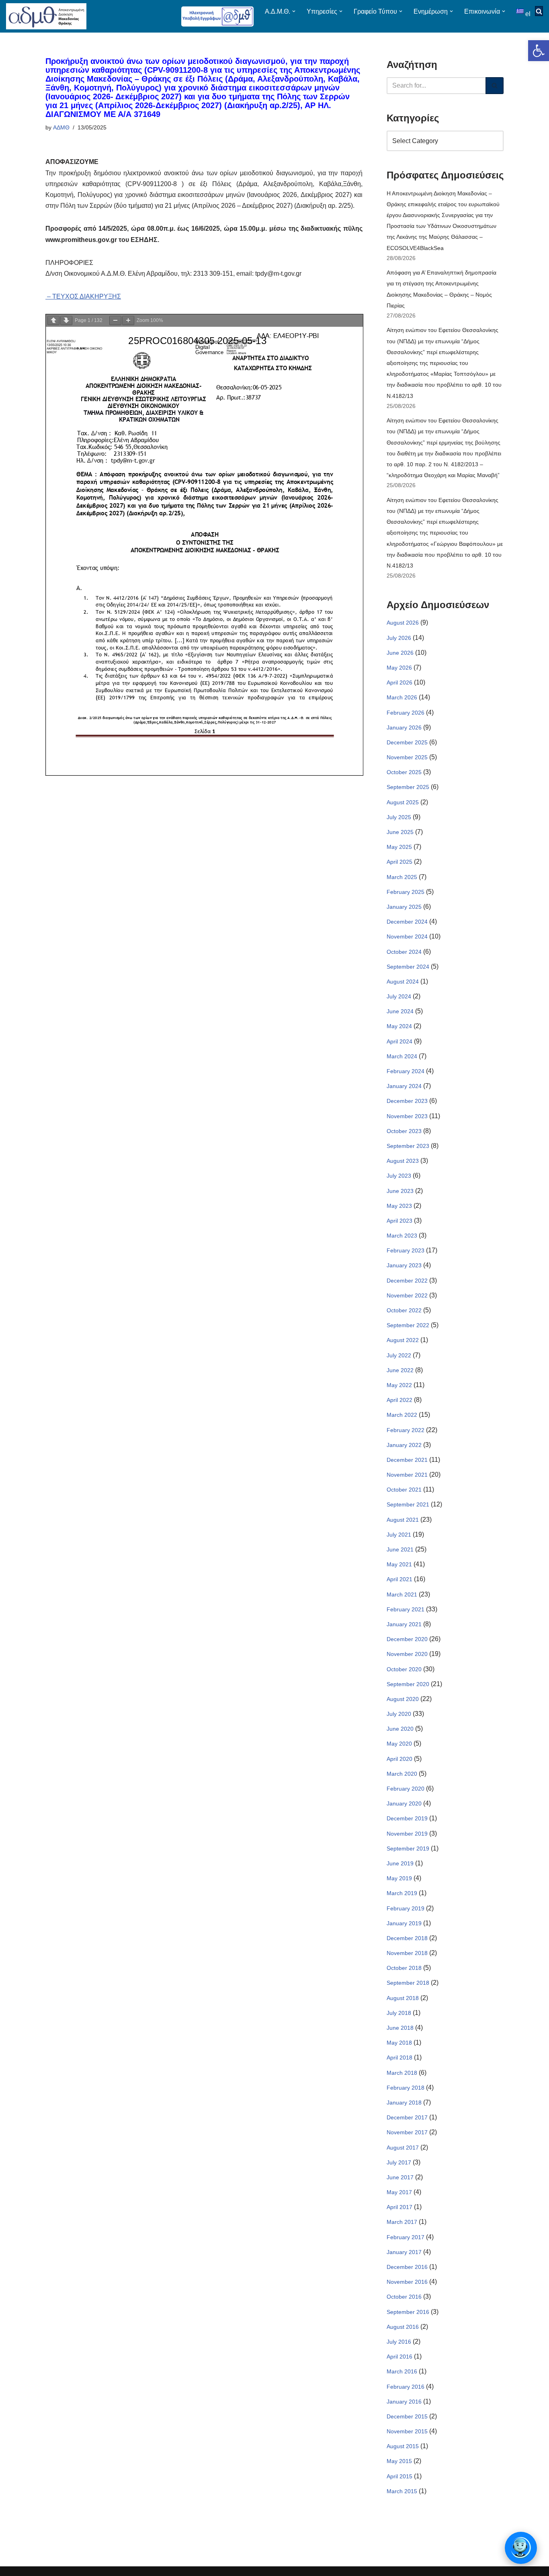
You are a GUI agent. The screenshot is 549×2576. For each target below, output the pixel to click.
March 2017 (402, 2222)
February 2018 (406, 2088)
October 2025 (404, 772)
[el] (521, 11)
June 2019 (400, 1863)
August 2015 (403, 2446)
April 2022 (399, 1400)
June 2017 (400, 2177)
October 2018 (404, 1968)
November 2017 (407, 2132)
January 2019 (404, 1923)
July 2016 (399, 2342)
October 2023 (404, 1131)
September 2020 (408, 1684)
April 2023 (399, 1221)
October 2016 (404, 2297)
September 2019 (408, 1848)
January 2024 (404, 1086)
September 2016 (408, 2312)
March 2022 (402, 1415)
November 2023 (407, 1116)
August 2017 (403, 2148)
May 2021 (399, 1564)
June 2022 (400, 1370)
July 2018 (399, 2013)
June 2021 (400, 1549)
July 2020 (399, 1714)
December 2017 (407, 2117)
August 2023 (403, 1161)
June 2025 (400, 832)
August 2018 (403, 1998)
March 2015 (402, 2491)
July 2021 (399, 1535)
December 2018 (407, 1938)
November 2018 (407, 1953)
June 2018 (400, 2028)
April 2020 (399, 1759)
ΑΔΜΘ (61, 127)
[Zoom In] (128, 321)
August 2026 (403, 623)
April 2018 (399, 2058)
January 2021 (404, 1624)
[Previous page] (53, 321)
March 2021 (402, 1594)
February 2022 (406, 1430)
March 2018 (402, 2073)
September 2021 (408, 1504)
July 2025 (399, 817)
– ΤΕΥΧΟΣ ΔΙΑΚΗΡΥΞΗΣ (83, 296)
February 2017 (406, 2237)
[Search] (495, 86)
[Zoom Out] (115, 321)
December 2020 (407, 1639)
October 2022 (404, 1310)
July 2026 (399, 638)
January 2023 (404, 1265)
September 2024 (408, 967)
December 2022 (407, 1281)
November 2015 (407, 2431)
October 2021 (404, 1490)
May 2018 (399, 2043)
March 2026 (402, 697)
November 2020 (407, 1654)
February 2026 (406, 713)
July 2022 (399, 1355)
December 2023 (407, 1101)
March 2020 (402, 1774)
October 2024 (404, 952)
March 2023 (402, 1236)
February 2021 (406, 1609)
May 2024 (399, 1026)
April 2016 (399, 2357)
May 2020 (399, 1744)
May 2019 (399, 1878)
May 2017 (399, 2192)
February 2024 (406, 1071)
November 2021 (407, 1475)
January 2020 (404, 1803)
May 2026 (399, 668)
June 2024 (400, 1011)
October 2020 (404, 1669)
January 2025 (404, 907)
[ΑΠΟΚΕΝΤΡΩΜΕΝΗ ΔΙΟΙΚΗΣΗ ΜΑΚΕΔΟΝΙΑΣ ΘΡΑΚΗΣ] (46, 16)
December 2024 (407, 922)
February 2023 (406, 1250)
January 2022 (404, 1445)
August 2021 (403, 1520)
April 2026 (399, 682)
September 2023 (408, 1146)
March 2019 (402, 1893)
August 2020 (403, 1699)
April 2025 (399, 862)
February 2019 (406, 1908)
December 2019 (407, 1818)
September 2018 (408, 1983)
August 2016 (403, 2327)
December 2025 (407, 742)
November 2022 (407, 1295)
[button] (539, 51)
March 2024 (402, 1056)
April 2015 (399, 2476)
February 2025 (406, 892)
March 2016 (402, 2371)
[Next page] (66, 321)
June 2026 (400, 653)
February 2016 (406, 2387)
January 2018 (404, 2103)
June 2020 (400, 1729)
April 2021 (399, 1579)
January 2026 (404, 728)
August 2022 (403, 1340)
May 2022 (399, 1385)
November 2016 (407, 2282)
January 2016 (404, 2402)
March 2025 (402, 877)
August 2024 (403, 982)
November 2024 (407, 937)
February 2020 (406, 1789)
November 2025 (407, 757)
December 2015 (407, 2416)
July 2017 (399, 2162)
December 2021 (407, 1460)
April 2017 (399, 2207)
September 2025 (408, 787)
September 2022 (408, 1325)
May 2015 (399, 2461)
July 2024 (399, 996)
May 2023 (399, 1206)
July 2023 (399, 1176)
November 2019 (407, 1834)
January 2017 (404, 2252)
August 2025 (403, 802)
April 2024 (399, 1041)
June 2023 (400, 1191)
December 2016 (407, 2267)
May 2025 (399, 847)
